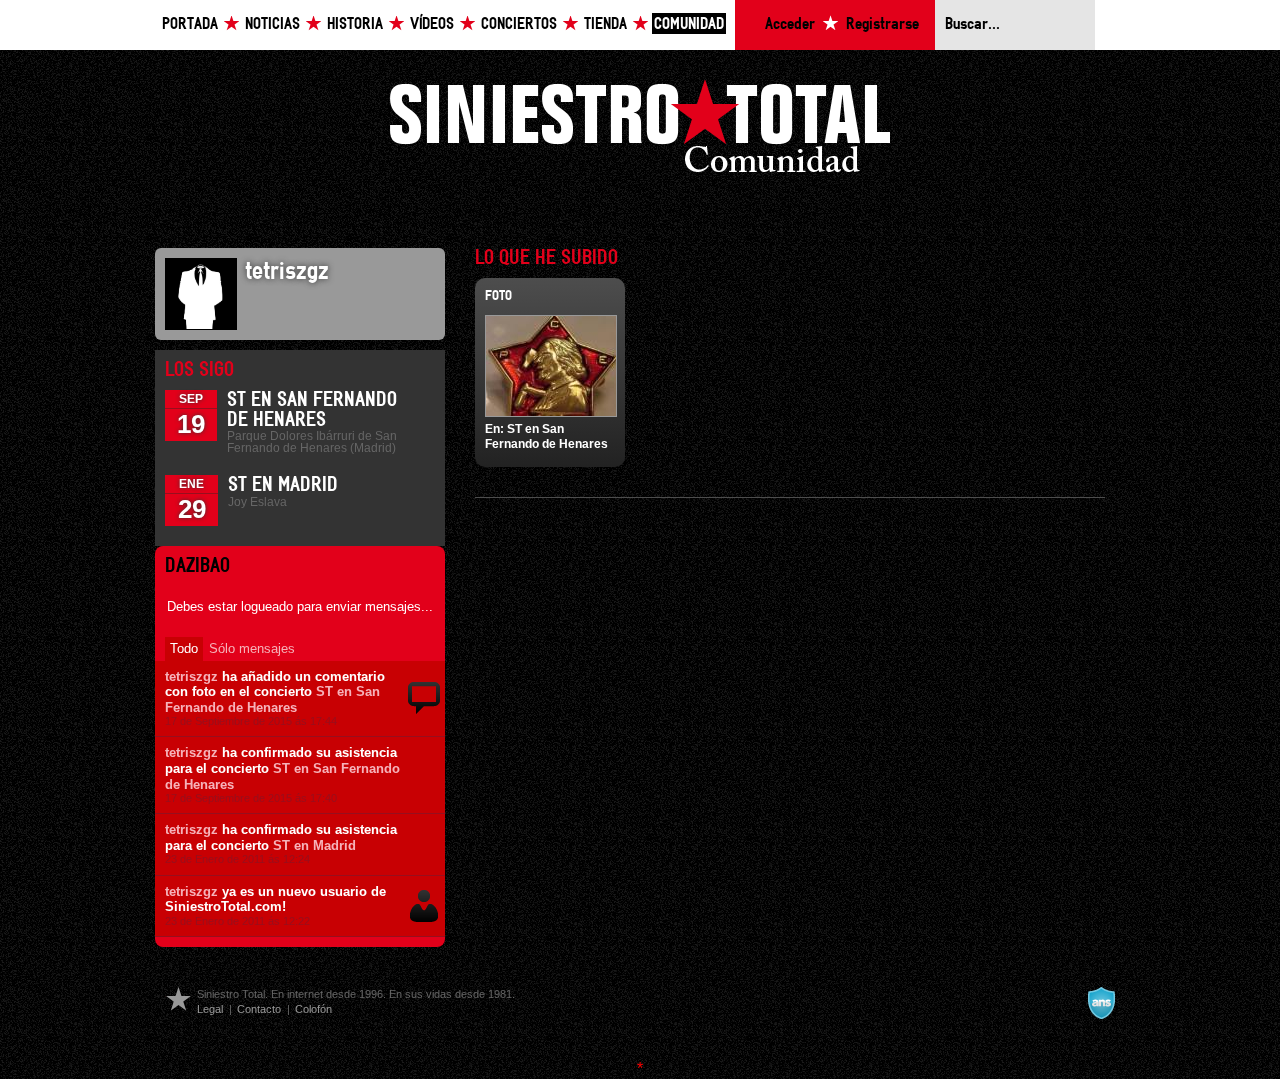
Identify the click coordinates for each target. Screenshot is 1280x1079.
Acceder (790, 24)
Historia (355, 24)
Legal (210, 1009)
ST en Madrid (283, 485)
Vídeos (432, 24)
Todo (184, 648)
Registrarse (882, 24)
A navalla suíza (1101, 1003)
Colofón (313, 1009)
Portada (190, 24)
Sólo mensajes (252, 648)
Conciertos (519, 24)
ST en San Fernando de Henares (272, 699)
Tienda (605, 24)
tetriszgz (191, 676)
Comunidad (689, 24)
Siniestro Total (640, 131)
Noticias (272, 24)
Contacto (259, 1009)
